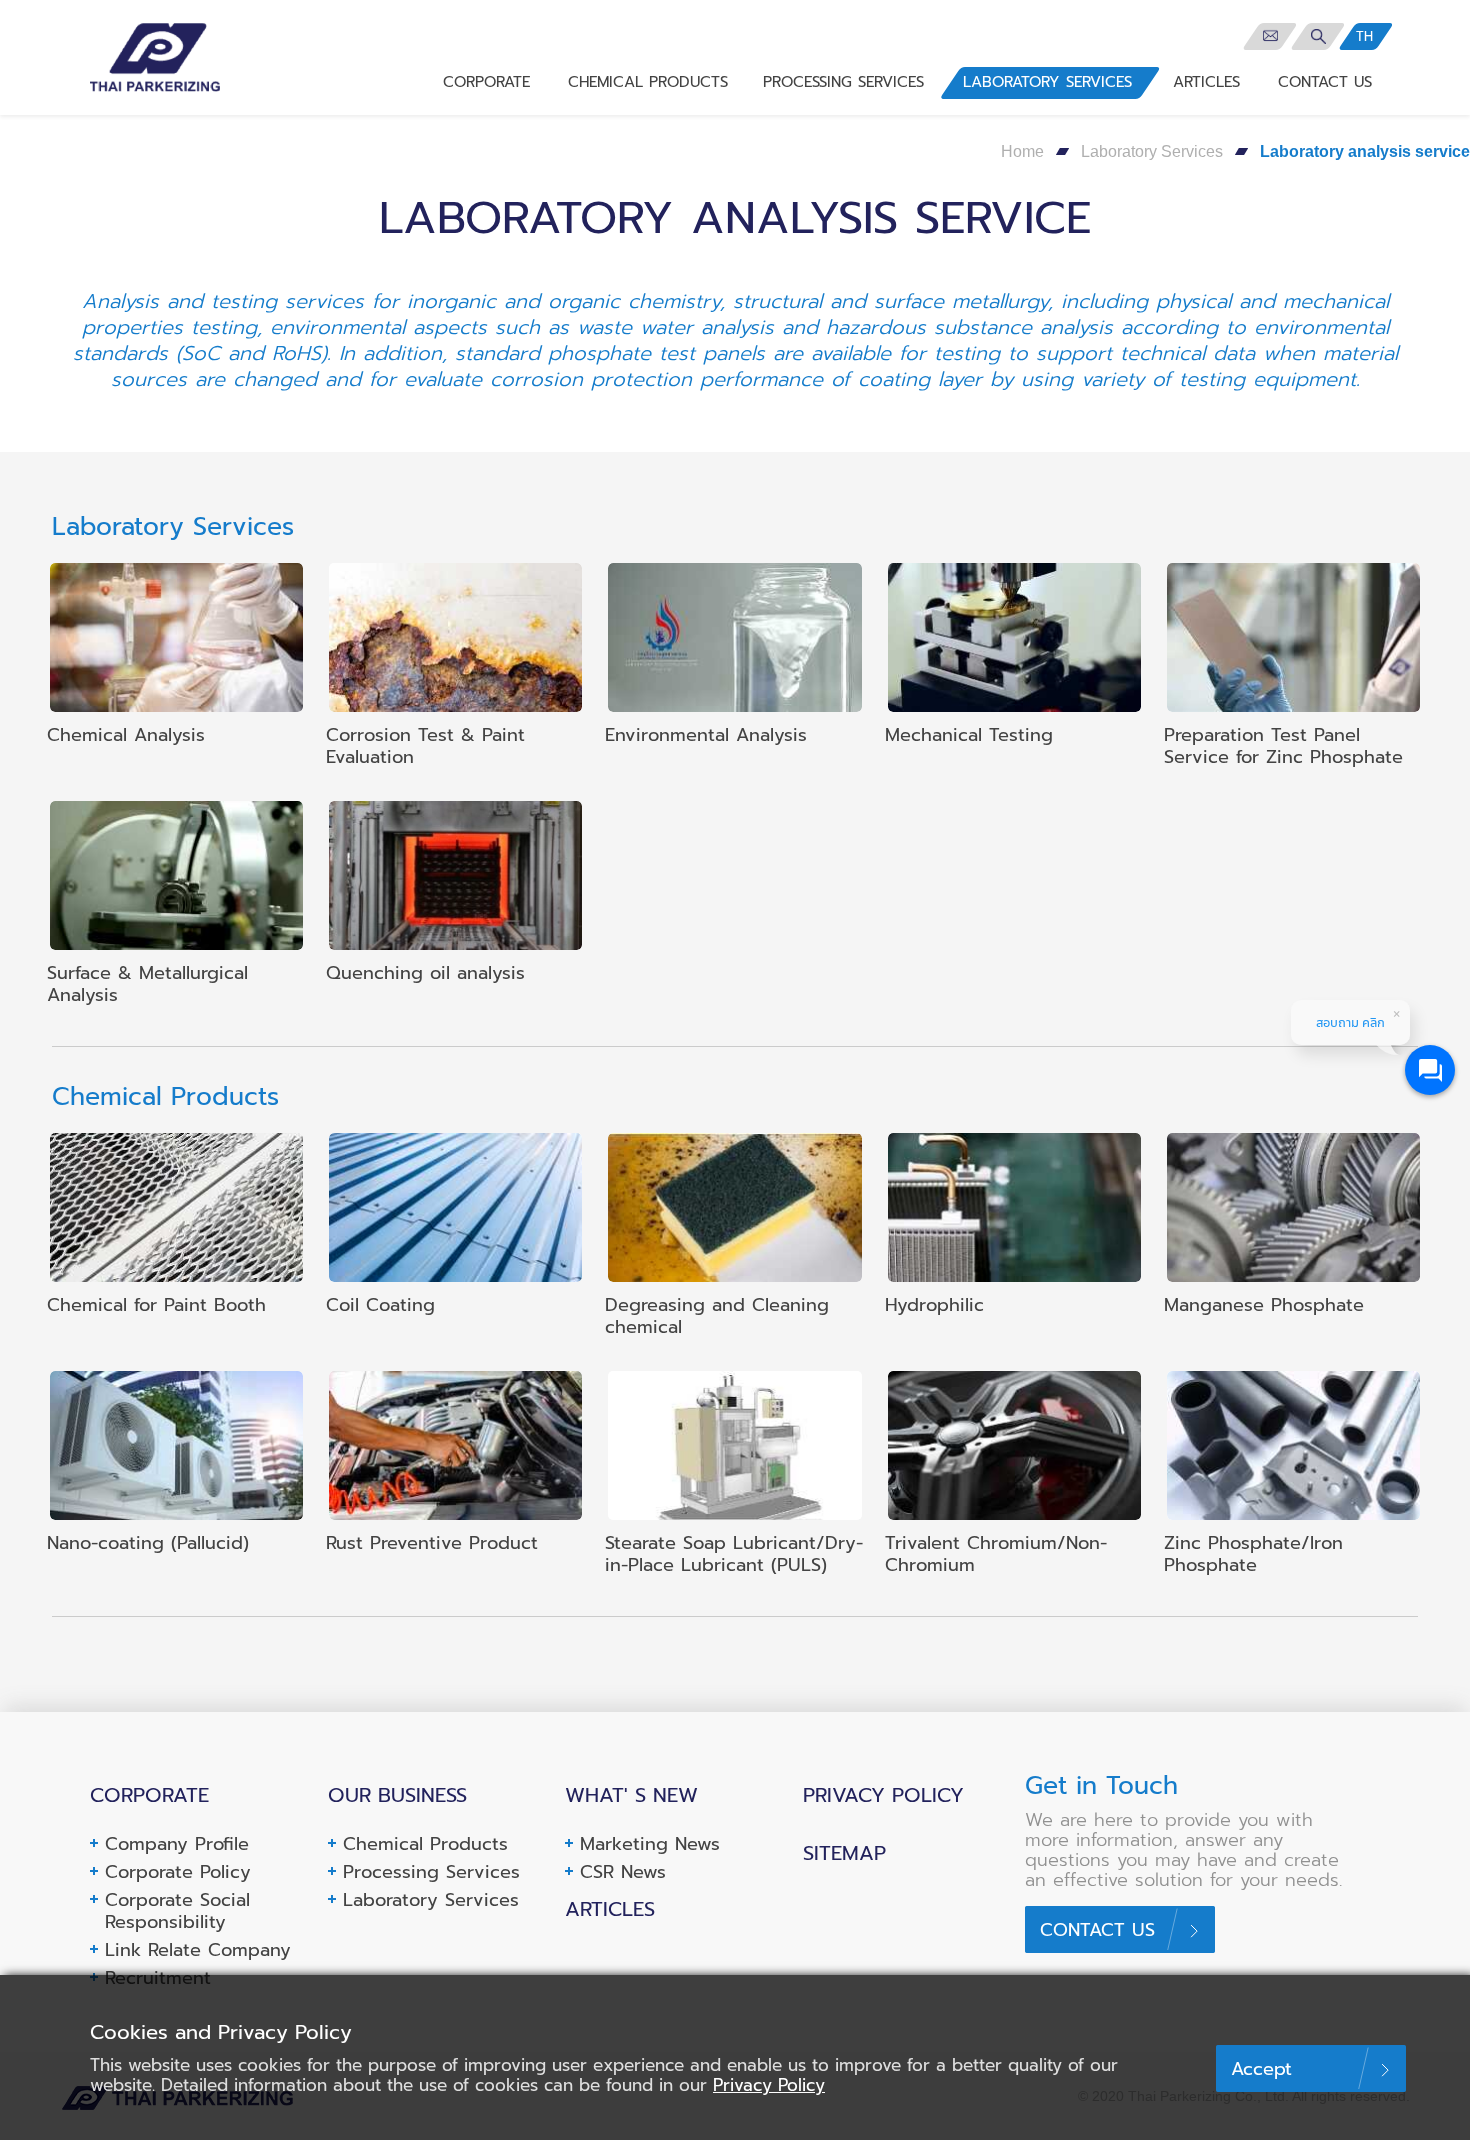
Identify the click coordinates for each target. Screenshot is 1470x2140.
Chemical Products (425, 1844)
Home (1022, 151)
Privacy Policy (883, 1795)
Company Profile (177, 1844)
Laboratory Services (1152, 151)
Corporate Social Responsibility (177, 1911)
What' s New (631, 1795)
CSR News (623, 1872)
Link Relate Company (198, 1950)
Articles (610, 1909)
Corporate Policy (178, 1872)
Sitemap (844, 1853)
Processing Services (431, 1872)
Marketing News (650, 1844)
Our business (397, 1795)
